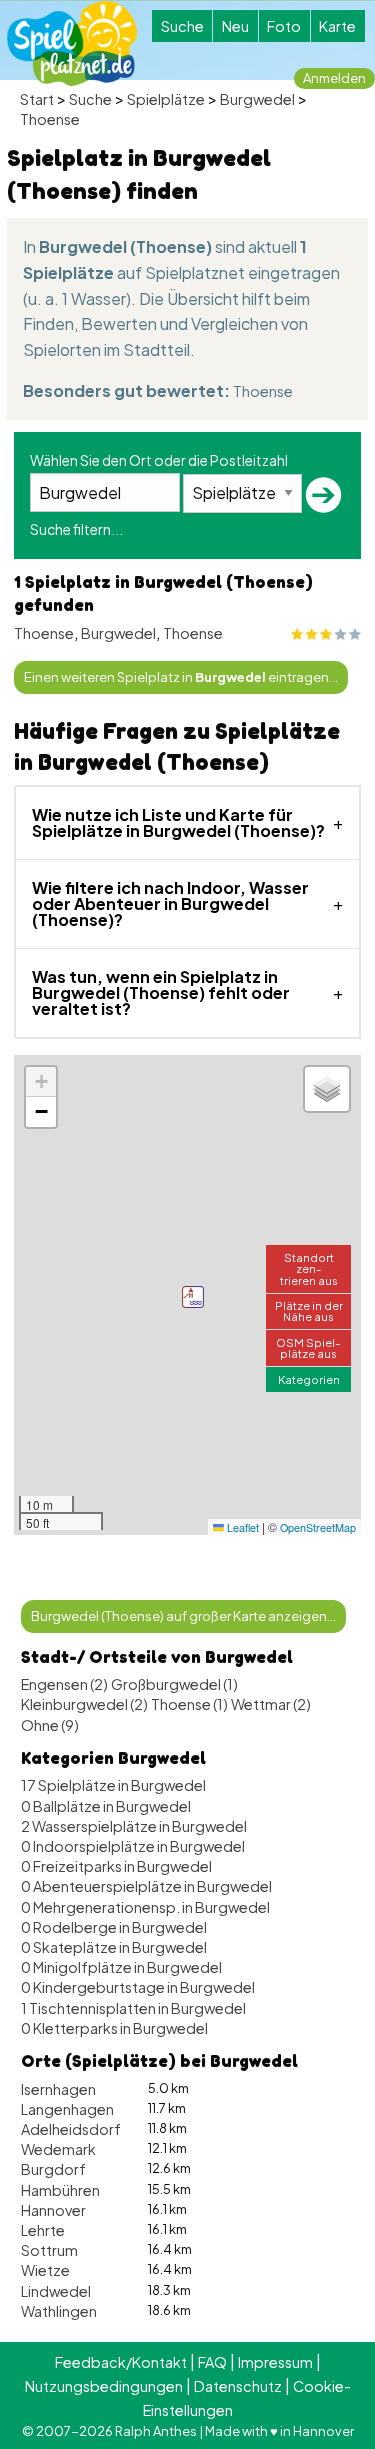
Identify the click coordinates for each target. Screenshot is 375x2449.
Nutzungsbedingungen (104, 2386)
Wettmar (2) (271, 1704)
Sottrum (49, 2250)
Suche (182, 26)
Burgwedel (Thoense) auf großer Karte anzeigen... (183, 1616)
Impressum (275, 2362)
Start (37, 99)
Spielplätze (166, 99)
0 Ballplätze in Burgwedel (106, 1806)
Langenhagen (67, 2109)
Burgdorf (53, 2169)
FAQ (212, 2362)
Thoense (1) (189, 1704)
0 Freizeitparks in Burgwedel (116, 1866)
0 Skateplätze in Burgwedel (114, 1947)
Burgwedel (257, 99)
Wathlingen (59, 2311)
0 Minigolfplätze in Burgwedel (121, 1967)
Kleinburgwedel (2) (84, 1704)
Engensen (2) (64, 1684)
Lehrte (43, 2230)
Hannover (53, 2210)
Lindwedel (56, 2291)
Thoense (50, 119)
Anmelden (334, 78)
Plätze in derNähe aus (309, 1310)
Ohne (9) (50, 1725)
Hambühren (60, 2190)
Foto (284, 26)
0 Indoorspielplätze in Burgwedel (133, 1846)
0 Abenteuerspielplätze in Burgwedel (146, 1886)
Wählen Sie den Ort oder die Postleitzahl (159, 460)
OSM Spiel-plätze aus (308, 1347)
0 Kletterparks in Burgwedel (114, 2028)
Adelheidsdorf (71, 2129)
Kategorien (309, 1379)
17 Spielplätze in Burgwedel (113, 1785)
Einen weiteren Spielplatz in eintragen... (181, 677)
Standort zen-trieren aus (309, 1268)
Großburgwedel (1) (174, 1684)
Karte (337, 26)
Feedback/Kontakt (121, 2362)
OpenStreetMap (318, 1527)
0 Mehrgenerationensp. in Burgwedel (145, 1907)
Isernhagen (58, 2089)
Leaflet (241, 1527)
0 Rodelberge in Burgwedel (114, 1927)
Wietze (45, 2270)
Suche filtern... (76, 529)
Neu (235, 26)
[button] (193, 1297)
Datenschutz (238, 2386)
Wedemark (58, 2149)
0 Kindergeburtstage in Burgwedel (138, 1987)
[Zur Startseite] (72, 43)
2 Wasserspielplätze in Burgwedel (134, 1826)
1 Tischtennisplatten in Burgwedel (133, 2008)
